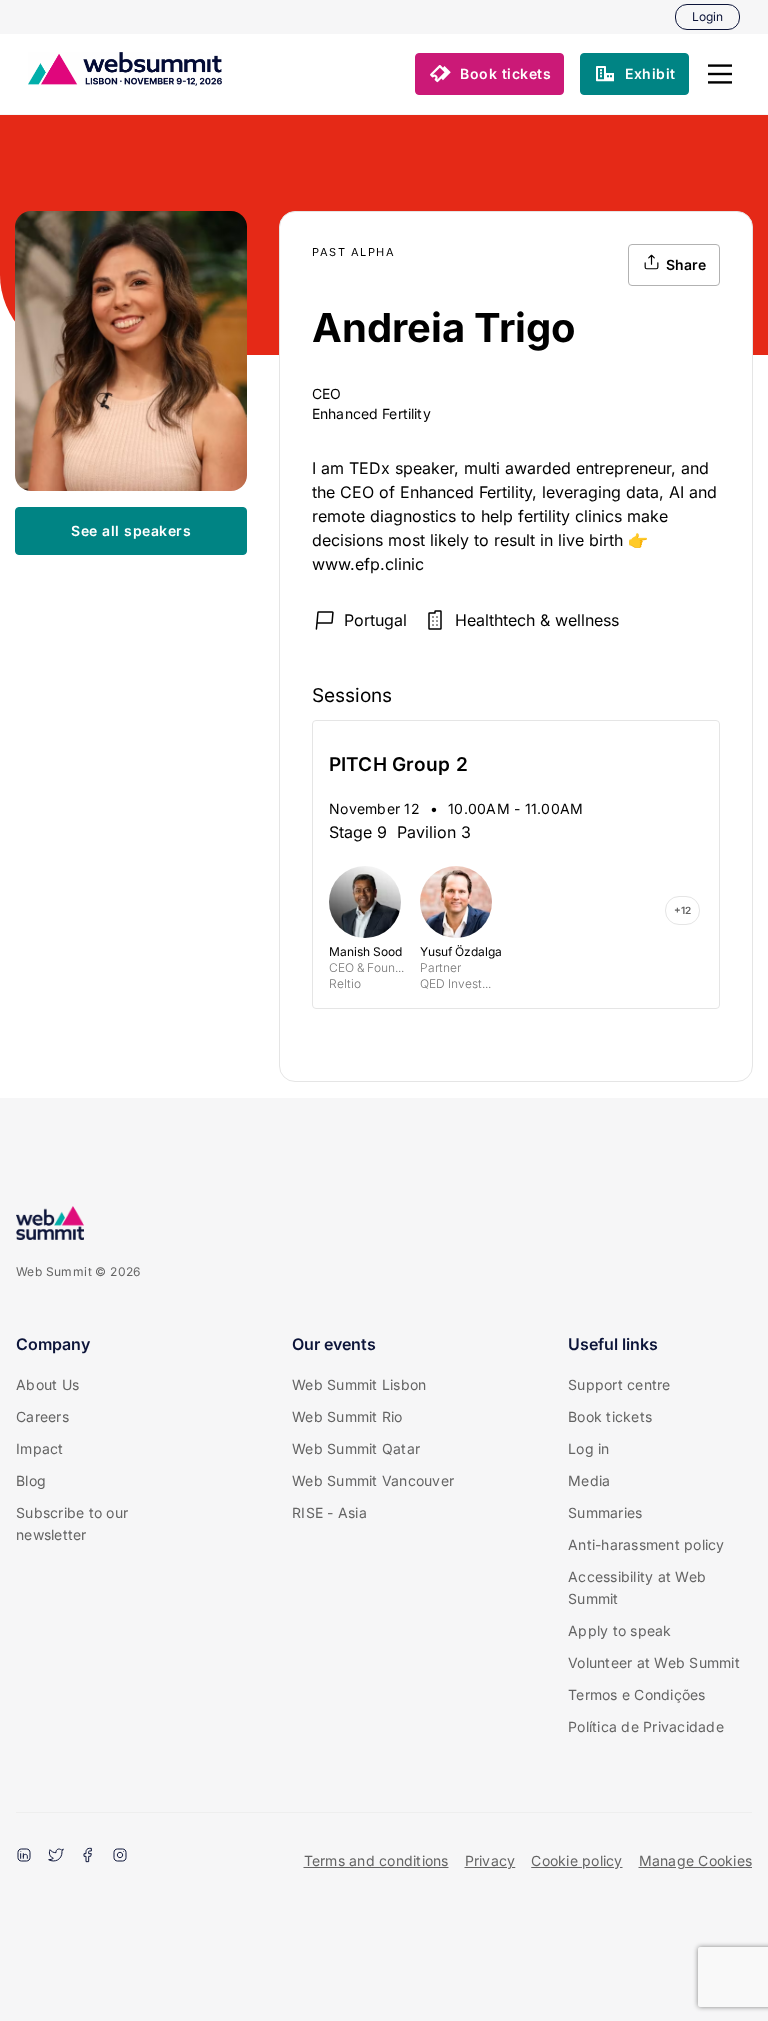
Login (707, 16)
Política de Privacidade (646, 1726)
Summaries (605, 1512)
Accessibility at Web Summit (637, 1587)
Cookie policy (576, 1860)
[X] (56, 1857)
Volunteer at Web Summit (654, 1662)
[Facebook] (88, 1857)
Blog (31, 1480)
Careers (42, 1416)
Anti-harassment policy (646, 1544)
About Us (47, 1384)
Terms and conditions (376, 1860)
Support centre (619, 1384)
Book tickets (610, 1416)
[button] (720, 74)
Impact (40, 1448)
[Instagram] (120, 1857)
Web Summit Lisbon (359, 1384)
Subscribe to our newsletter (72, 1523)
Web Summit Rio (347, 1416)
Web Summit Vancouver (373, 1480)
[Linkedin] (24, 1857)
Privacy (490, 1860)
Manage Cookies (696, 1860)
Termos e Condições (637, 1694)
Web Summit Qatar (356, 1448)
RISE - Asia (329, 1512)
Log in (589, 1448)
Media (589, 1480)
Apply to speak (620, 1630)
